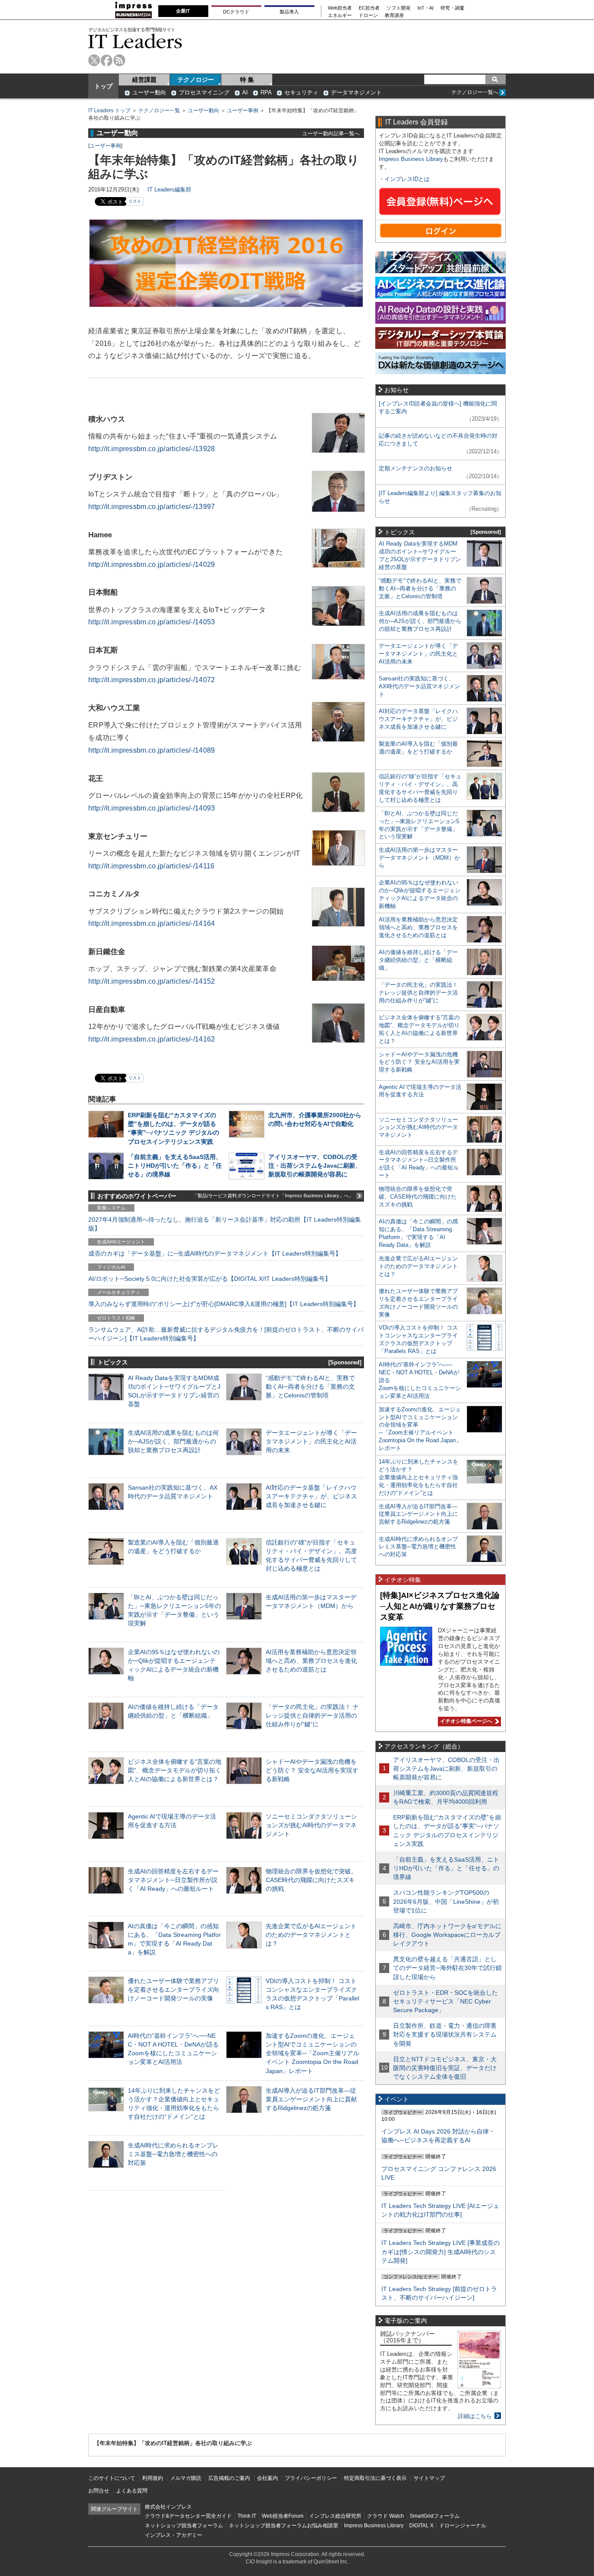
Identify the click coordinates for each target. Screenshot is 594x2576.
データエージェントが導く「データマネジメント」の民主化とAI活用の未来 (311, 1441)
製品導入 (289, 12)
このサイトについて (112, 2478)
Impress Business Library (411, 159)
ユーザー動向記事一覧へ (331, 133)
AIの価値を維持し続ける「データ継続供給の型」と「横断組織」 (418, 960)
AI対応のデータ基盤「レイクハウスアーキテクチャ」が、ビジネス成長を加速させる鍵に (311, 1496)
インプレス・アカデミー (174, 2535)
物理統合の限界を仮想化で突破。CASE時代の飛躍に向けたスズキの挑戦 (311, 1880)
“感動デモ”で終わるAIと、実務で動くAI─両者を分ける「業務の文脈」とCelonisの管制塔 (310, 1387)
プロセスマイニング (204, 92)
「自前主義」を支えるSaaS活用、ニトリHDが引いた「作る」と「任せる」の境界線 (175, 1166)
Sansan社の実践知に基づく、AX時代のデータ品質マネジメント (419, 686)
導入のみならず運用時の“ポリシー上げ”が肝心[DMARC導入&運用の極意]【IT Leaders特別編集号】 (224, 1304)
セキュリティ (301, 92)
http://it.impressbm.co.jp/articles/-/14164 (152, 923)
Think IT (247, 2516)
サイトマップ (429, 2478)
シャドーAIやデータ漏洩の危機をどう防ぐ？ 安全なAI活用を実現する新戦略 (312, 1770)
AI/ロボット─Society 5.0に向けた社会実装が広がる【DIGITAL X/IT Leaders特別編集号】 (210, 1279)
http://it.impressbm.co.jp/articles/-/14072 (152, 680)
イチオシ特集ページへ (465, 1721)
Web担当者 (340, 8)
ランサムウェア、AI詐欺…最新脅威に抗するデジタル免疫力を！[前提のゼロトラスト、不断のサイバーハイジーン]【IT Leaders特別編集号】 (226, 1334)
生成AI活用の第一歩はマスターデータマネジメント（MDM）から (419, 858)
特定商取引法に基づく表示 (375, 2478)
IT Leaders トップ (109, 111)
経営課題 (144, 80)
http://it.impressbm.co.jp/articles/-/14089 (152, 750)
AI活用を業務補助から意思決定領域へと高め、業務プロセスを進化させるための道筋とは (311, 1661)
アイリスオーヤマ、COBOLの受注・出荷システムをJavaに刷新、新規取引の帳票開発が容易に (315, 1166)
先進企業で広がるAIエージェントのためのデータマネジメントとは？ (311, 1935)
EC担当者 (369, 8)
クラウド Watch (385, 2516)
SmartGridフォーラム (435, 2516)
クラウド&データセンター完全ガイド (188, 2516)
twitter (94, 60)
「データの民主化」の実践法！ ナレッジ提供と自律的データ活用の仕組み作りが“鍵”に (312, 1715)
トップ (103, 86)
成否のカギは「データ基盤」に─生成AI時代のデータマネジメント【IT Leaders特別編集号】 (215, 1253)
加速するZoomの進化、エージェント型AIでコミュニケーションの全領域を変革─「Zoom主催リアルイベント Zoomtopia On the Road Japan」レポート (312, 2053)
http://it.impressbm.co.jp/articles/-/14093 (152, 808)
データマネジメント (356, 92)
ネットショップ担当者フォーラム (184, 2526)
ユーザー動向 (149, 92)
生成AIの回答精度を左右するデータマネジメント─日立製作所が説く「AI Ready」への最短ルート (173, 1880)
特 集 (247, 80)
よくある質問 (132, 2491)
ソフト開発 (399, 8)
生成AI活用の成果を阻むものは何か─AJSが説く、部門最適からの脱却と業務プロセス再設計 (173, 1441)
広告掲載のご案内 (229, 2478)
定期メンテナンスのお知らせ (415, 468)
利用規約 (153, 2478)
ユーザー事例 (243, 111)
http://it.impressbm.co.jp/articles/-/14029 (152, 564)
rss (119, 60)
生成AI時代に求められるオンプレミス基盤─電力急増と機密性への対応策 (173, 2154)
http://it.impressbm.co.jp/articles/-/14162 (152, 1039)
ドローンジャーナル (463, 2526)
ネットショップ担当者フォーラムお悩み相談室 (284, 2526)
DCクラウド (236, 12)
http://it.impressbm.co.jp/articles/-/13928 (152, 449)
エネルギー (340, 15)
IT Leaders (135, 41)
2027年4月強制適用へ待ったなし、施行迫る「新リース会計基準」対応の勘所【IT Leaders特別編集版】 (225, 1224)
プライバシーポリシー (311, 2478)
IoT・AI (425, 8)
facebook (107, 60)
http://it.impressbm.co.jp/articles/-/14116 (152, 866)
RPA (266, 92)
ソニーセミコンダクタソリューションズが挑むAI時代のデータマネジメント (311, 1825)
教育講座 (394, 15)
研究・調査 (452, 8)
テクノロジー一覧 (159, 111)
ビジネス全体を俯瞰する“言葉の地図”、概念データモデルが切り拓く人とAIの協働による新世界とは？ (175, 1770)
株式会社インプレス (168, 2507)
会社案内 (267, 2478)
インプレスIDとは (407, 179)
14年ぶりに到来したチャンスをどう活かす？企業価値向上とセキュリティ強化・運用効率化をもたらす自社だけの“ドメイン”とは (419, 1477)
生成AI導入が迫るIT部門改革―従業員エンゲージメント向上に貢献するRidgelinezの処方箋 (311, 2099)
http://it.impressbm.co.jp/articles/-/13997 (152, 507)
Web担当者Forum (283, 2516)
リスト (135, 201)
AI (245, 92)
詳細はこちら (475, 2416)
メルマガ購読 (186, 2478)
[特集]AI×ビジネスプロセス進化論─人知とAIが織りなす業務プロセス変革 (440, 1606)
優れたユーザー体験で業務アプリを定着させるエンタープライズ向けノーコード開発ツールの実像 (174, 1990)
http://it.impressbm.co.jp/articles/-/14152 (152, 981)
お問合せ (99, 2491)
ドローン (368, 15)
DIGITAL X (421, 2526)
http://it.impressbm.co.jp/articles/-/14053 (152, 622)
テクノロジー (196, 80)
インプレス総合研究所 (335, 2516)
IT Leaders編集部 (169, 189)
